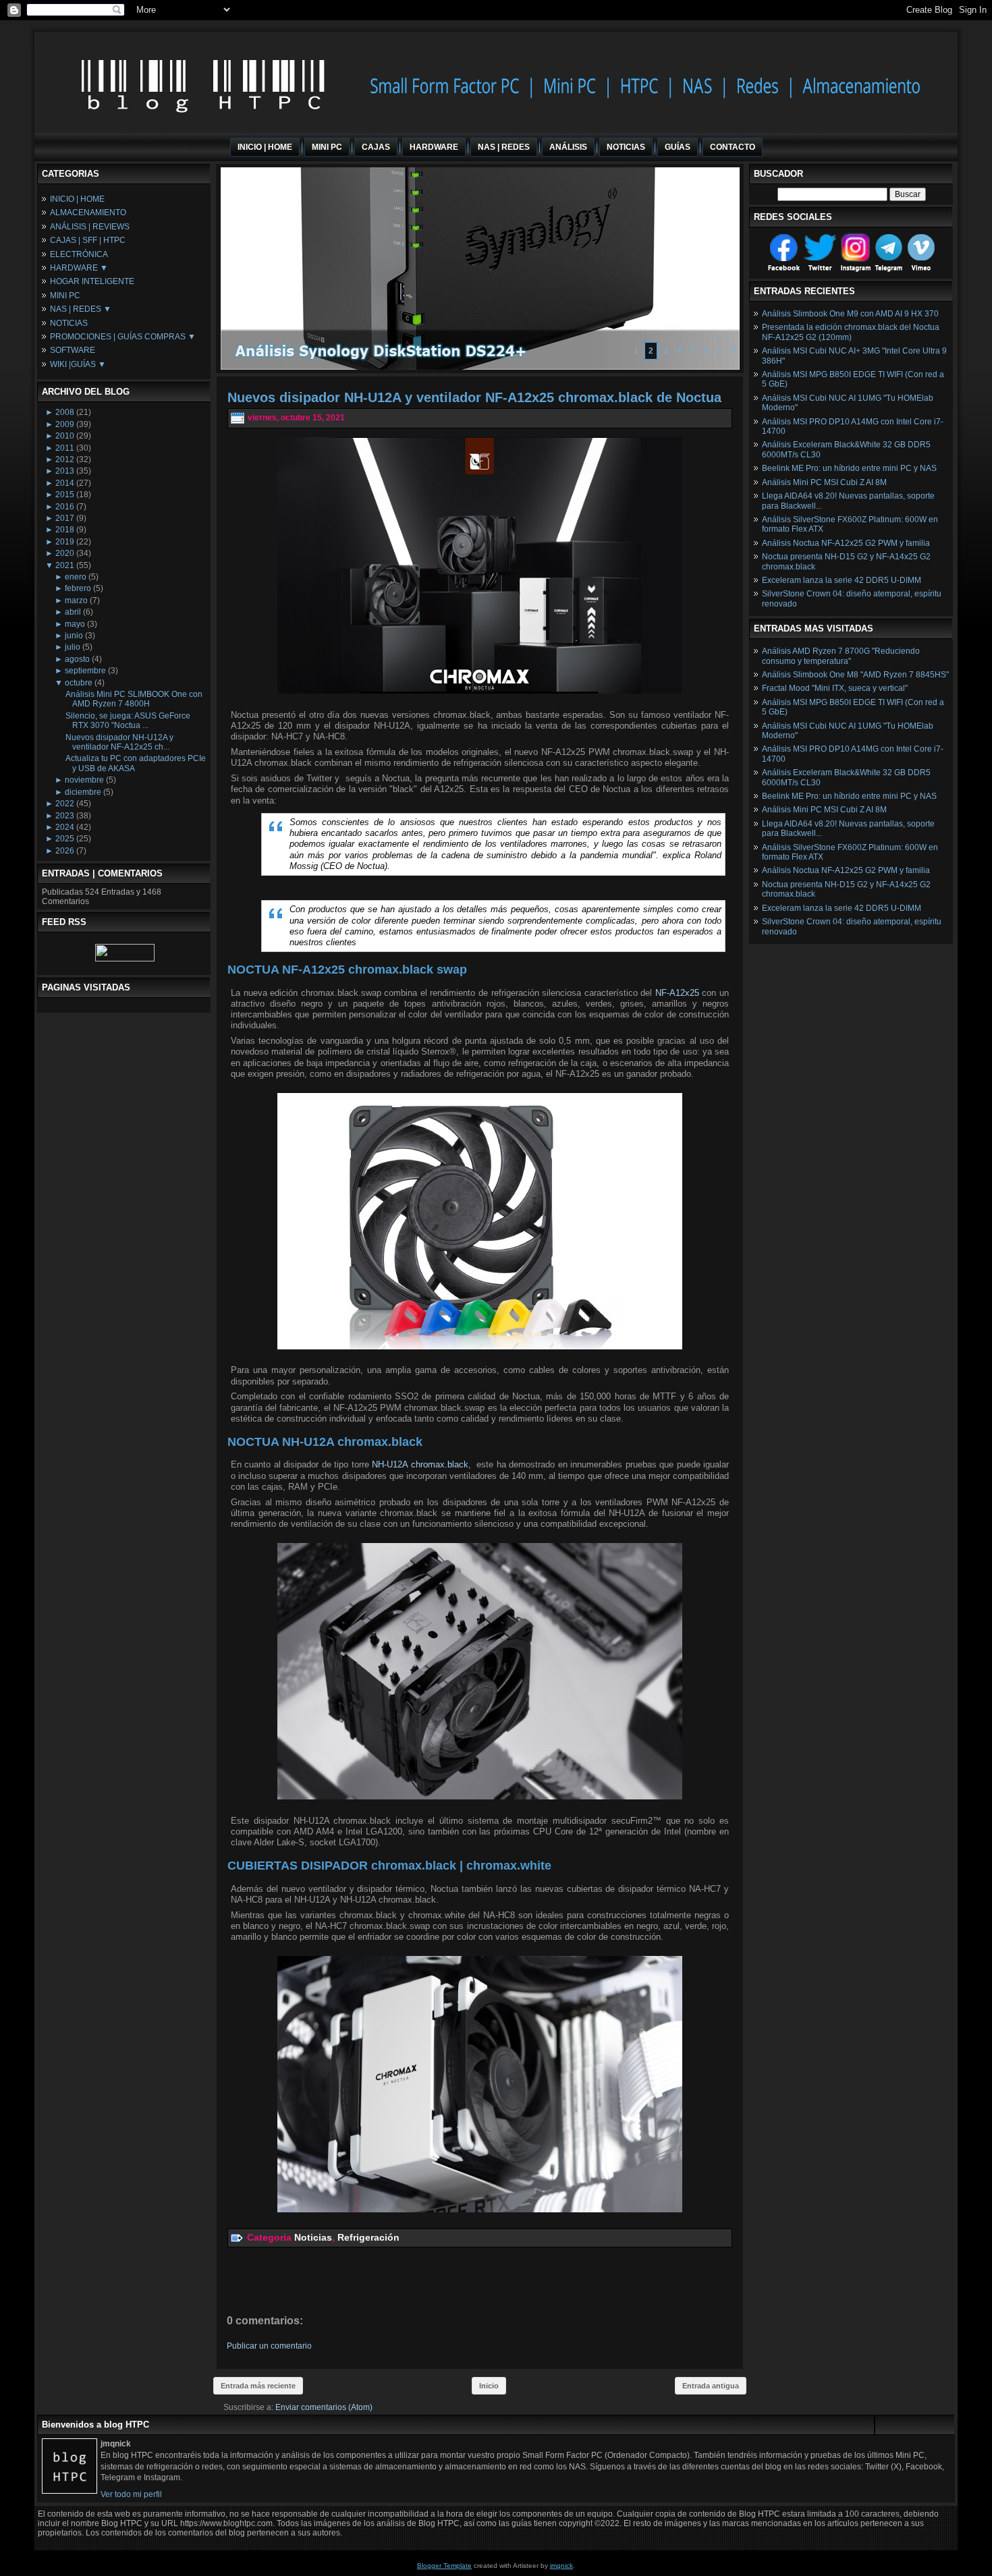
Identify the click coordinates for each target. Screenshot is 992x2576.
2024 (65, 827)
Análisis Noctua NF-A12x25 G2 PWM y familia (846, 543)
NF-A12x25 (677, 993)
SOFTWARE (73, 350)
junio (74, 636)
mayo (75, 624)
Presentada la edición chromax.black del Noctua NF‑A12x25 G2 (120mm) (851, 332)
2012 (65, 459)
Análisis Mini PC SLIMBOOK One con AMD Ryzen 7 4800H (134, 699)
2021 (65, 565)
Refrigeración (368, 2237)
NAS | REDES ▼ (81, 309)
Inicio (489, 2386)
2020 (65, 553)
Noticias (313, 2237)
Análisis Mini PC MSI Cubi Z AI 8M (824, 482)
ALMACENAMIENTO (88, 213)
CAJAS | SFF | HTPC (88, 240)
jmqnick (561, 2566)
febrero (78, 588)
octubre (79, 683)
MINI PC (65, 296)
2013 (65, 471)
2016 (65, 507)
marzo (76, 600)
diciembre (83, 792)
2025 (65, 839)
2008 (65, 412)
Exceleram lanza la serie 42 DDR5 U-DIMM (842, 580)
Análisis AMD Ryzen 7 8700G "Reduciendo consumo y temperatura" (841, 656)
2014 (65, 483)
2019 (65, 542)
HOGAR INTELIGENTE (92, 281)
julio (73, 647)
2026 (65, 851)
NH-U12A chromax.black (420, 1464)
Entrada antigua (711, 2386)
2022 (65, 804)
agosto (77, 659)
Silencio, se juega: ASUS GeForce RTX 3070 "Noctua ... (128, 721)
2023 (65, 816)
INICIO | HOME (77, 199)
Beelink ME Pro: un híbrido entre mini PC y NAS (849, 468)
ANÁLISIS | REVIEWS (90, 227)
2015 (65, 495)
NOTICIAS (69, 323)
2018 (65, 530)
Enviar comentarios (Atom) (324, 2407)
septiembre (85, 671)
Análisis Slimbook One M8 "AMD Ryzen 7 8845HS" (855, 675)
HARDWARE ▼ (79, 268)
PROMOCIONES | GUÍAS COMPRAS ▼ (123, 337)
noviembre (84, 780)
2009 (65, 424)
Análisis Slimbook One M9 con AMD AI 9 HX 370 (850, 314)
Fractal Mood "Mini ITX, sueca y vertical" (835, 688)
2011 (65, 448)
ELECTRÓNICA (79, 254)
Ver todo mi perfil (131, 2494)
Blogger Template (444, 2566)
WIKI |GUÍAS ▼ (78, 364)
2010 (65, 436)
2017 (65, 518)
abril (73, 612)
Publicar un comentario (269, 2346)
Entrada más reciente (258, 2386)
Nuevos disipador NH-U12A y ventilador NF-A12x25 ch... (119, 742)
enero (76, 577)
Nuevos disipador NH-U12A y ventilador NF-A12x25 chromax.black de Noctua (474, 397)
